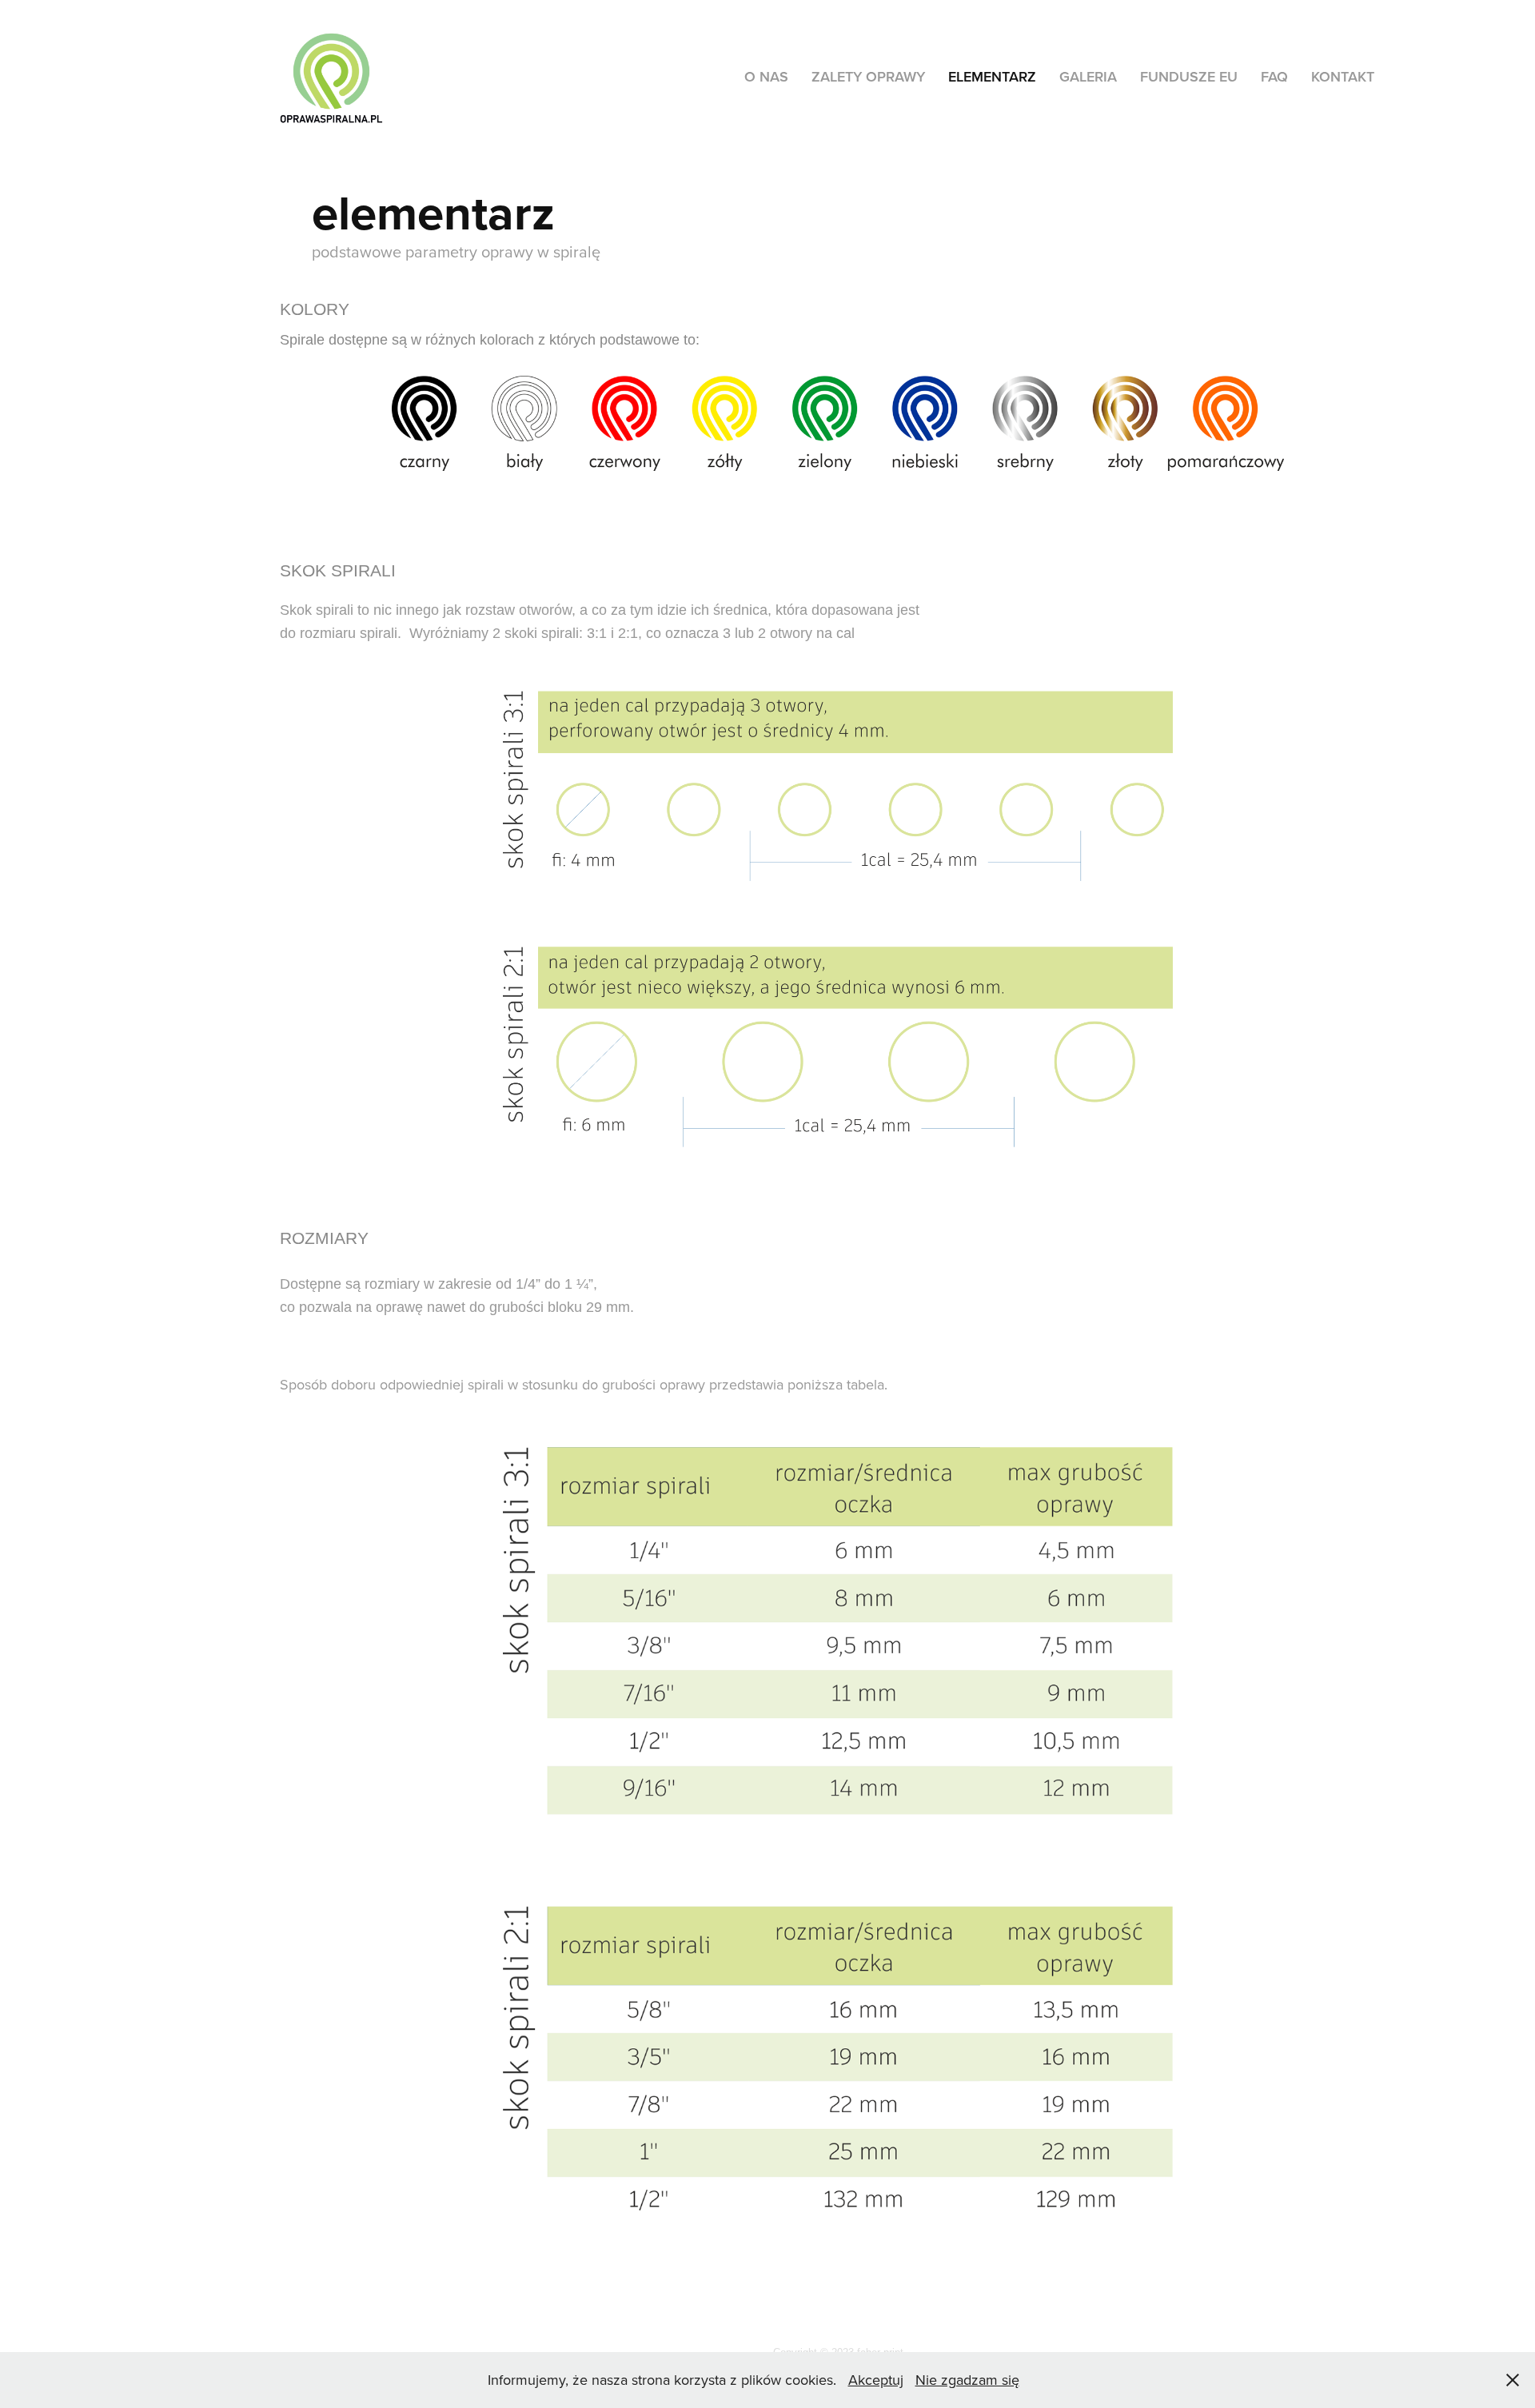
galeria (1088, 76)
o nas (766, 76)
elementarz (992, 76)
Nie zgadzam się (967, 2380)
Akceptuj (876, 2380)
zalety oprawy (868, 76)
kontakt (1343, 76)
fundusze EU (1189, 76)
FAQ (1274, 76)
